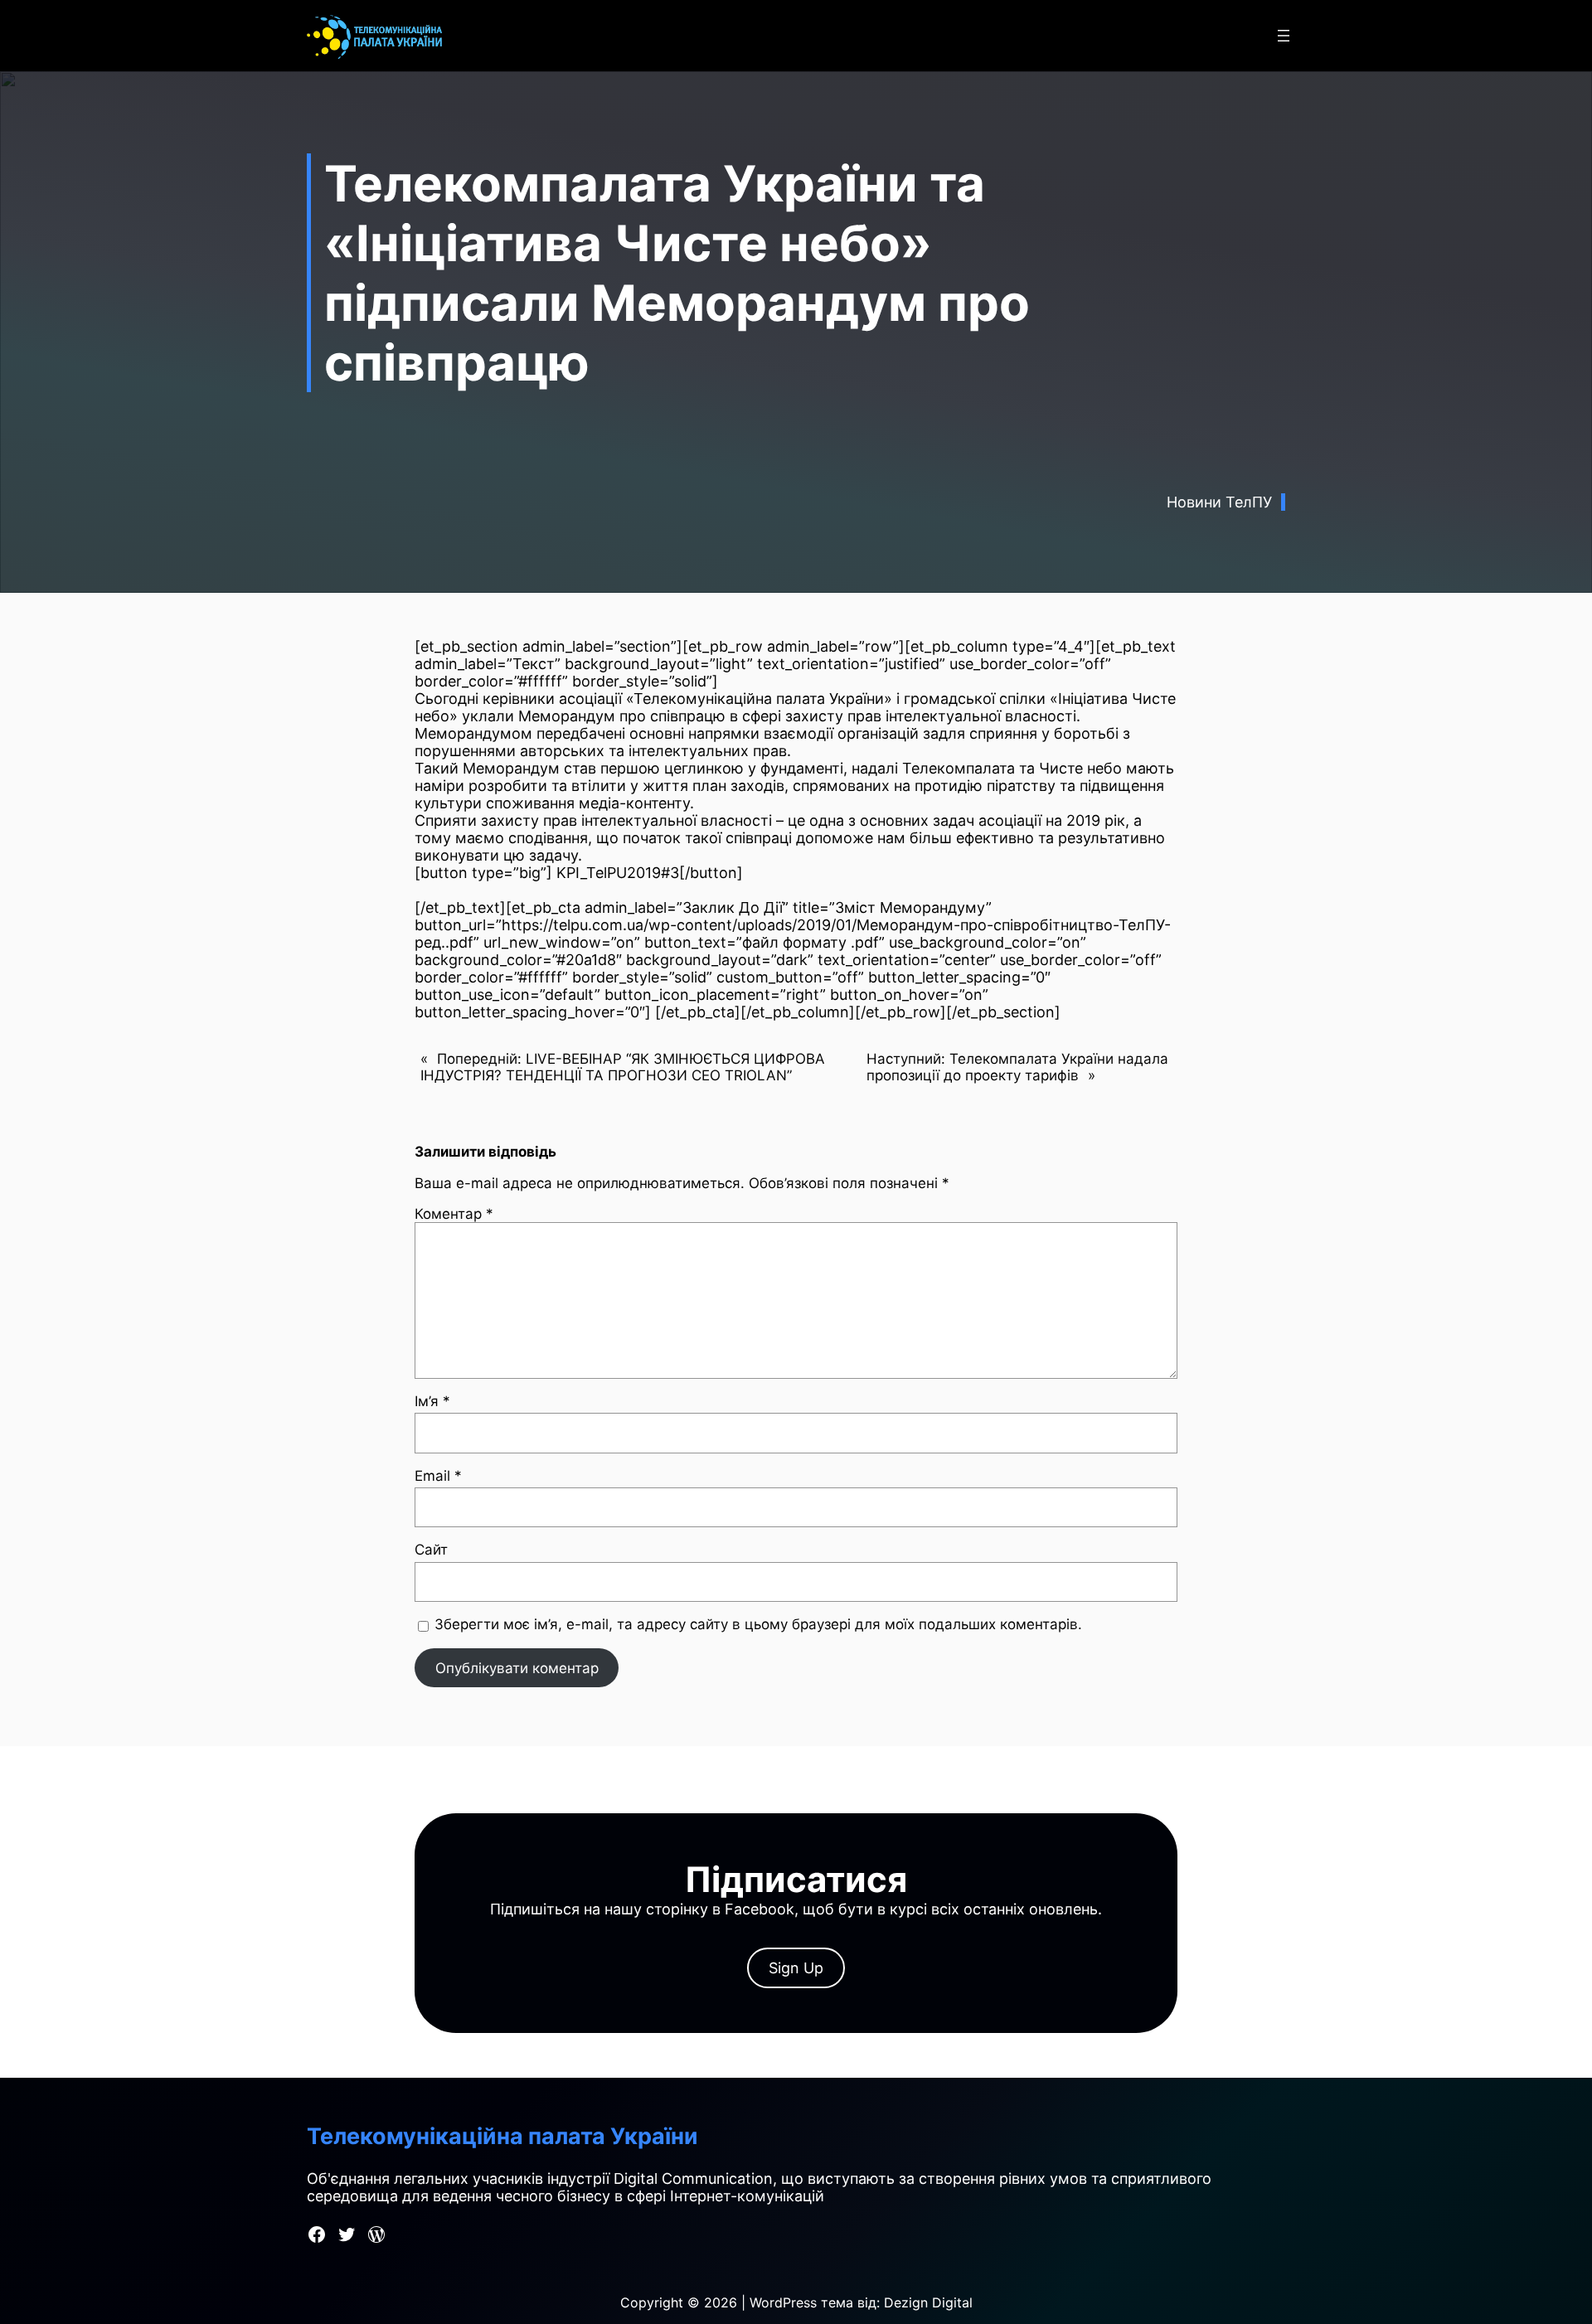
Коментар (454, 1214)
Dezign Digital (928, 2302)
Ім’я (432, 1401)
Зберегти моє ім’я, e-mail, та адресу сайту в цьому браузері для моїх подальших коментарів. (758, 1624)
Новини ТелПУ (1219, 502)
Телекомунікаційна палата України (502, 2136)
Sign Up (796, 1968)
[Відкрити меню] (1284, 36)
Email (438, 1476)
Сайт (431, 1550)
